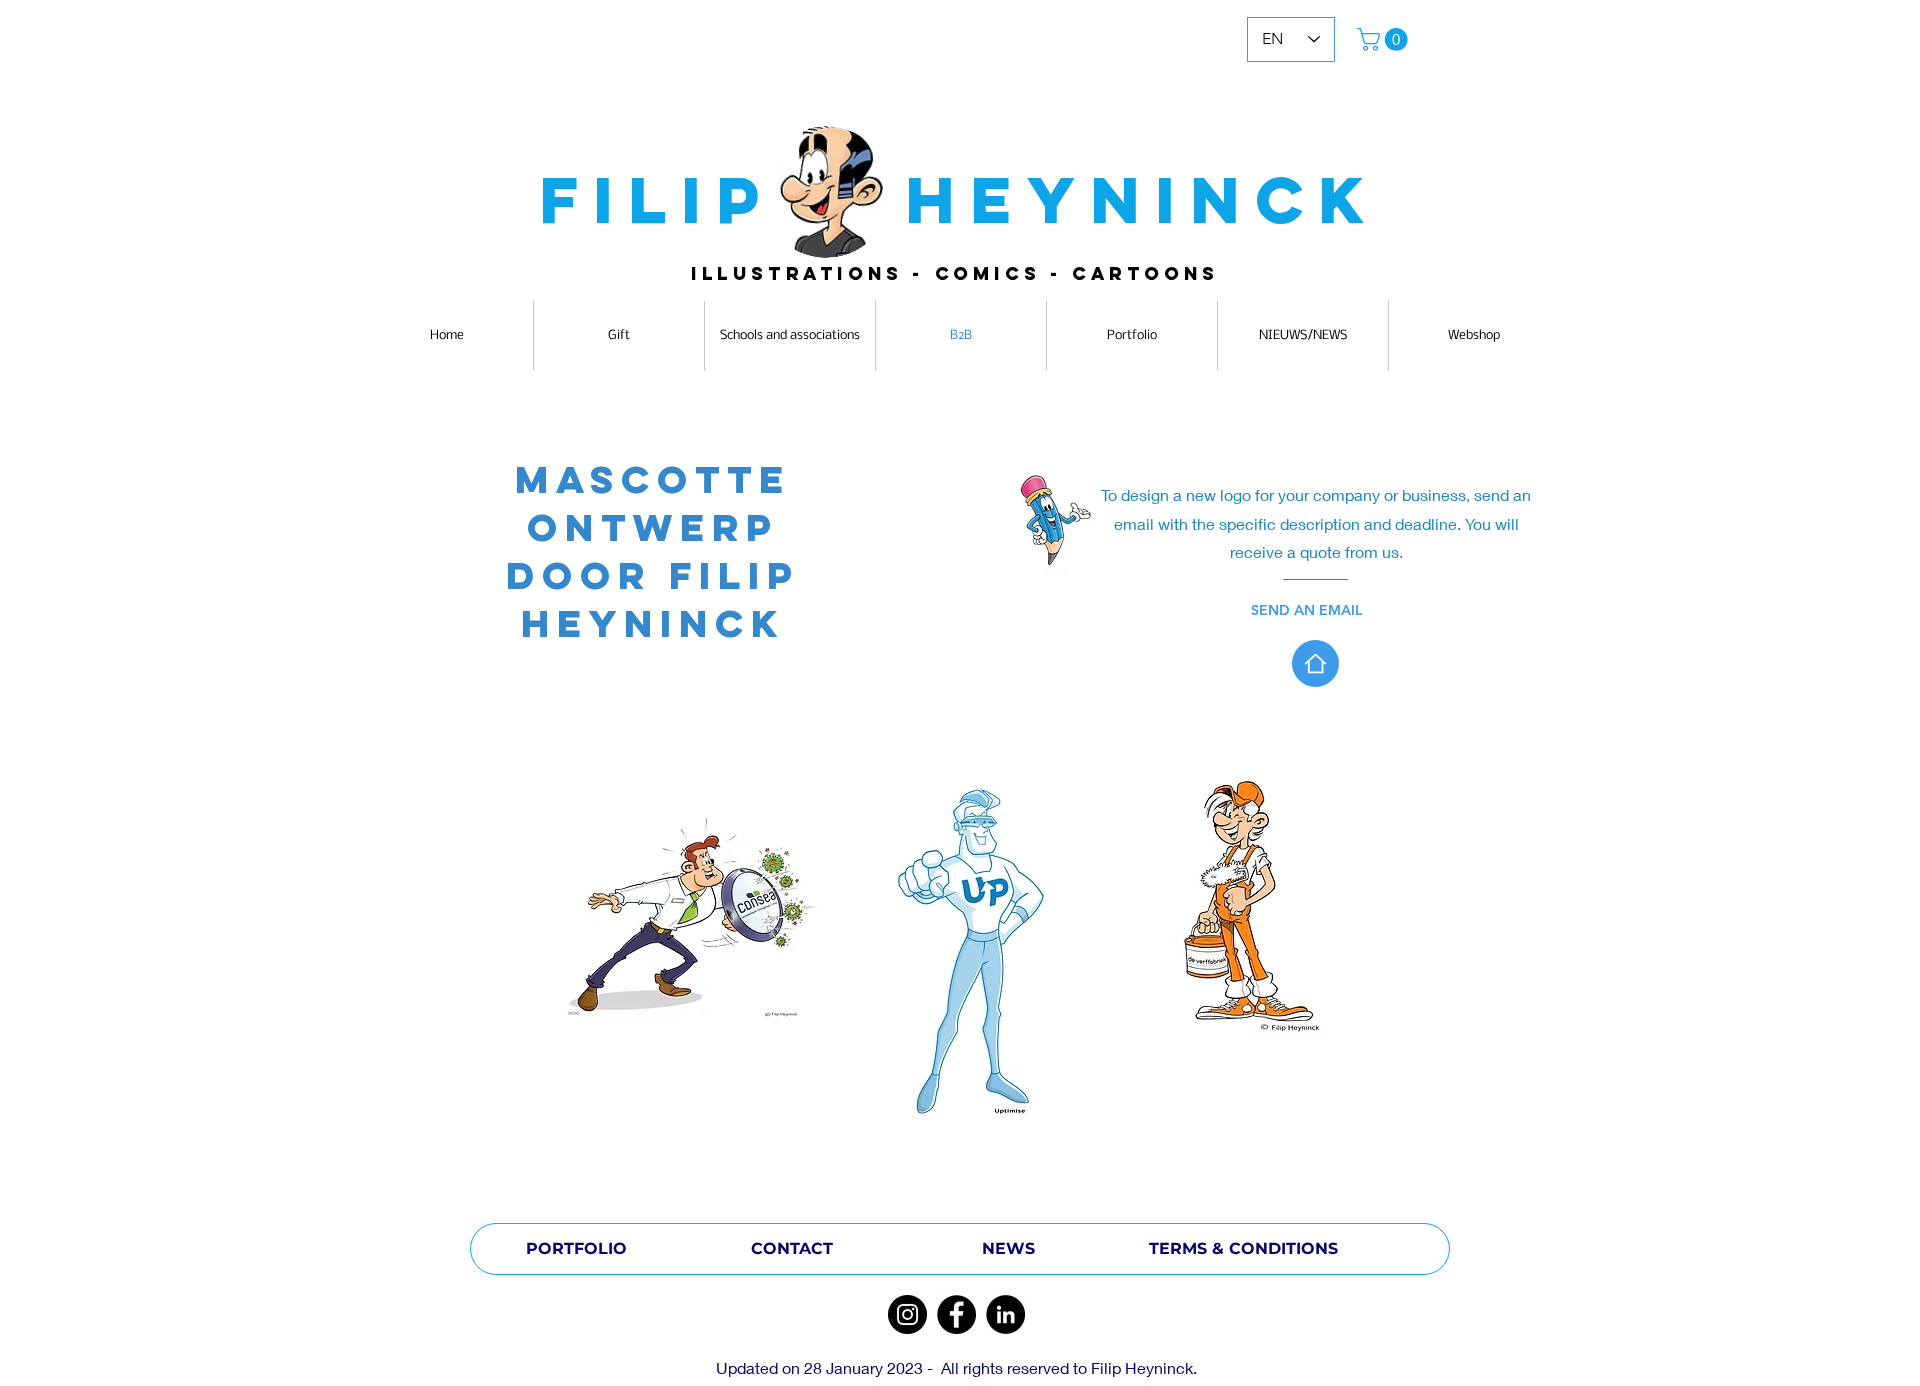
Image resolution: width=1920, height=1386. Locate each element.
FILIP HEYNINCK (959, 199)
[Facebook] (956, 1314)
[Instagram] (907, 1314)
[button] (1385, 39)
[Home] (1315, 663)
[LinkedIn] (1005, 1314)
